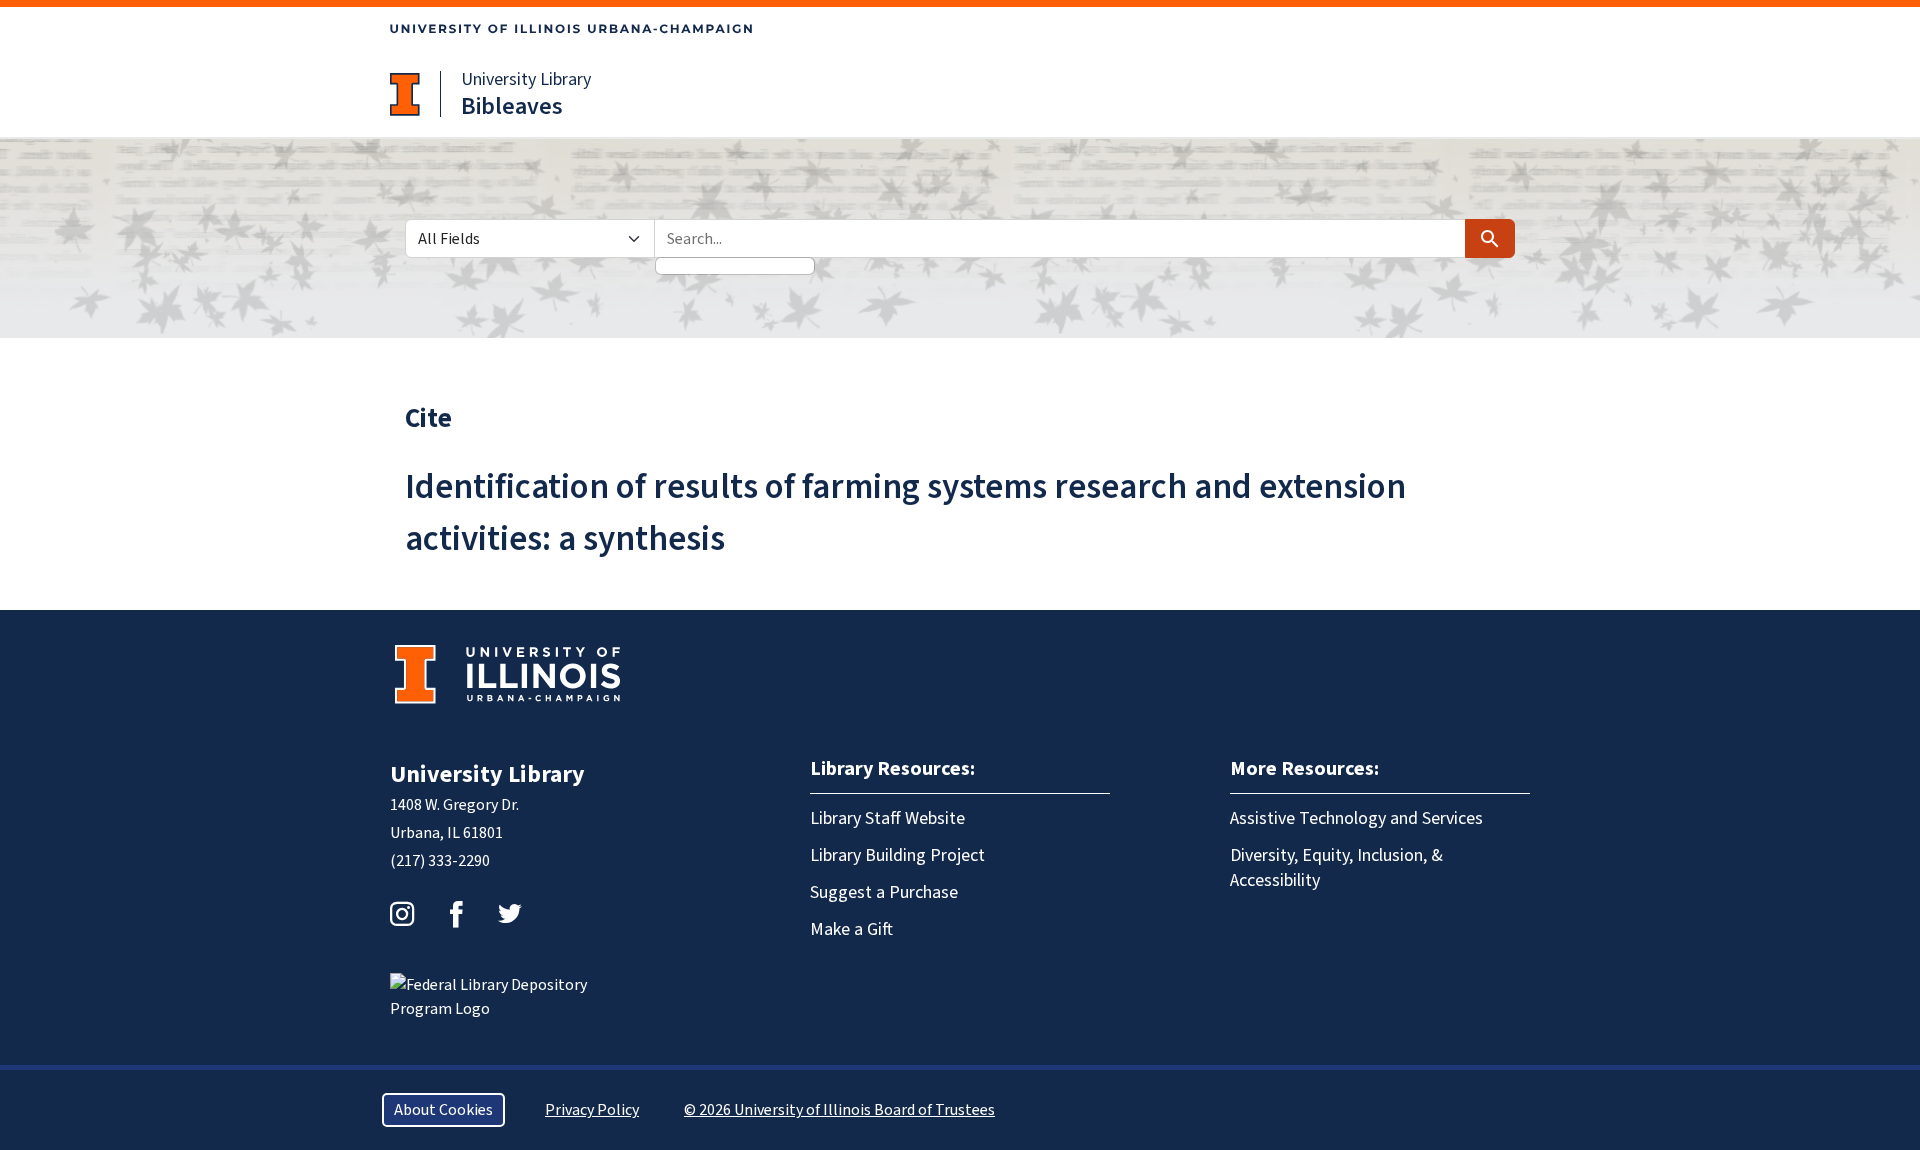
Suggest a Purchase (884, 892)
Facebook (456, 914)
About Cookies (443, 1110)
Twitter (510, 914)
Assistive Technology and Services (1356, 818)
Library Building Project (897, 855)
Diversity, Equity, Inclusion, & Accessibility (1336, 868)
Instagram (402, 914)
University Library (526, 79)
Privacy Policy (592, 1110)
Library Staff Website (887, 818)
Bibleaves (512, 106)
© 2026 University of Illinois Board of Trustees (839, 1110)
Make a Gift (851, 929)
